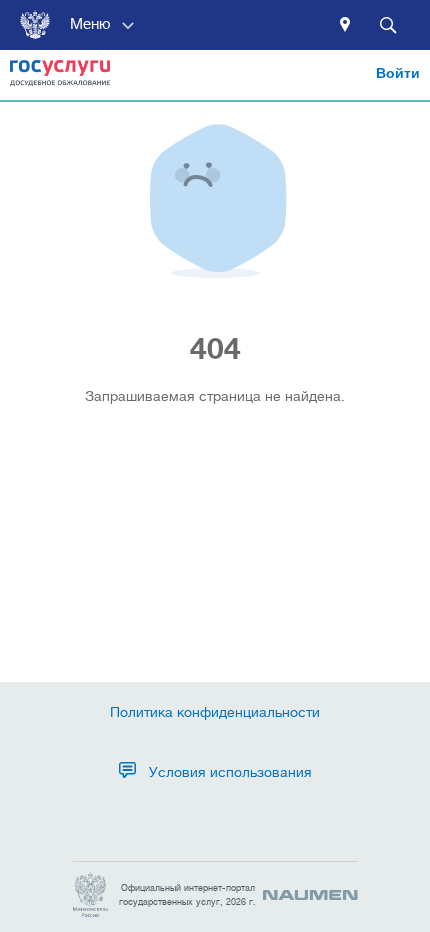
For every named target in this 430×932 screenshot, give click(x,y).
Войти (398, 73)
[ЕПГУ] (60, 80)
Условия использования (230, 772)
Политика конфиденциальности (215, 712)
